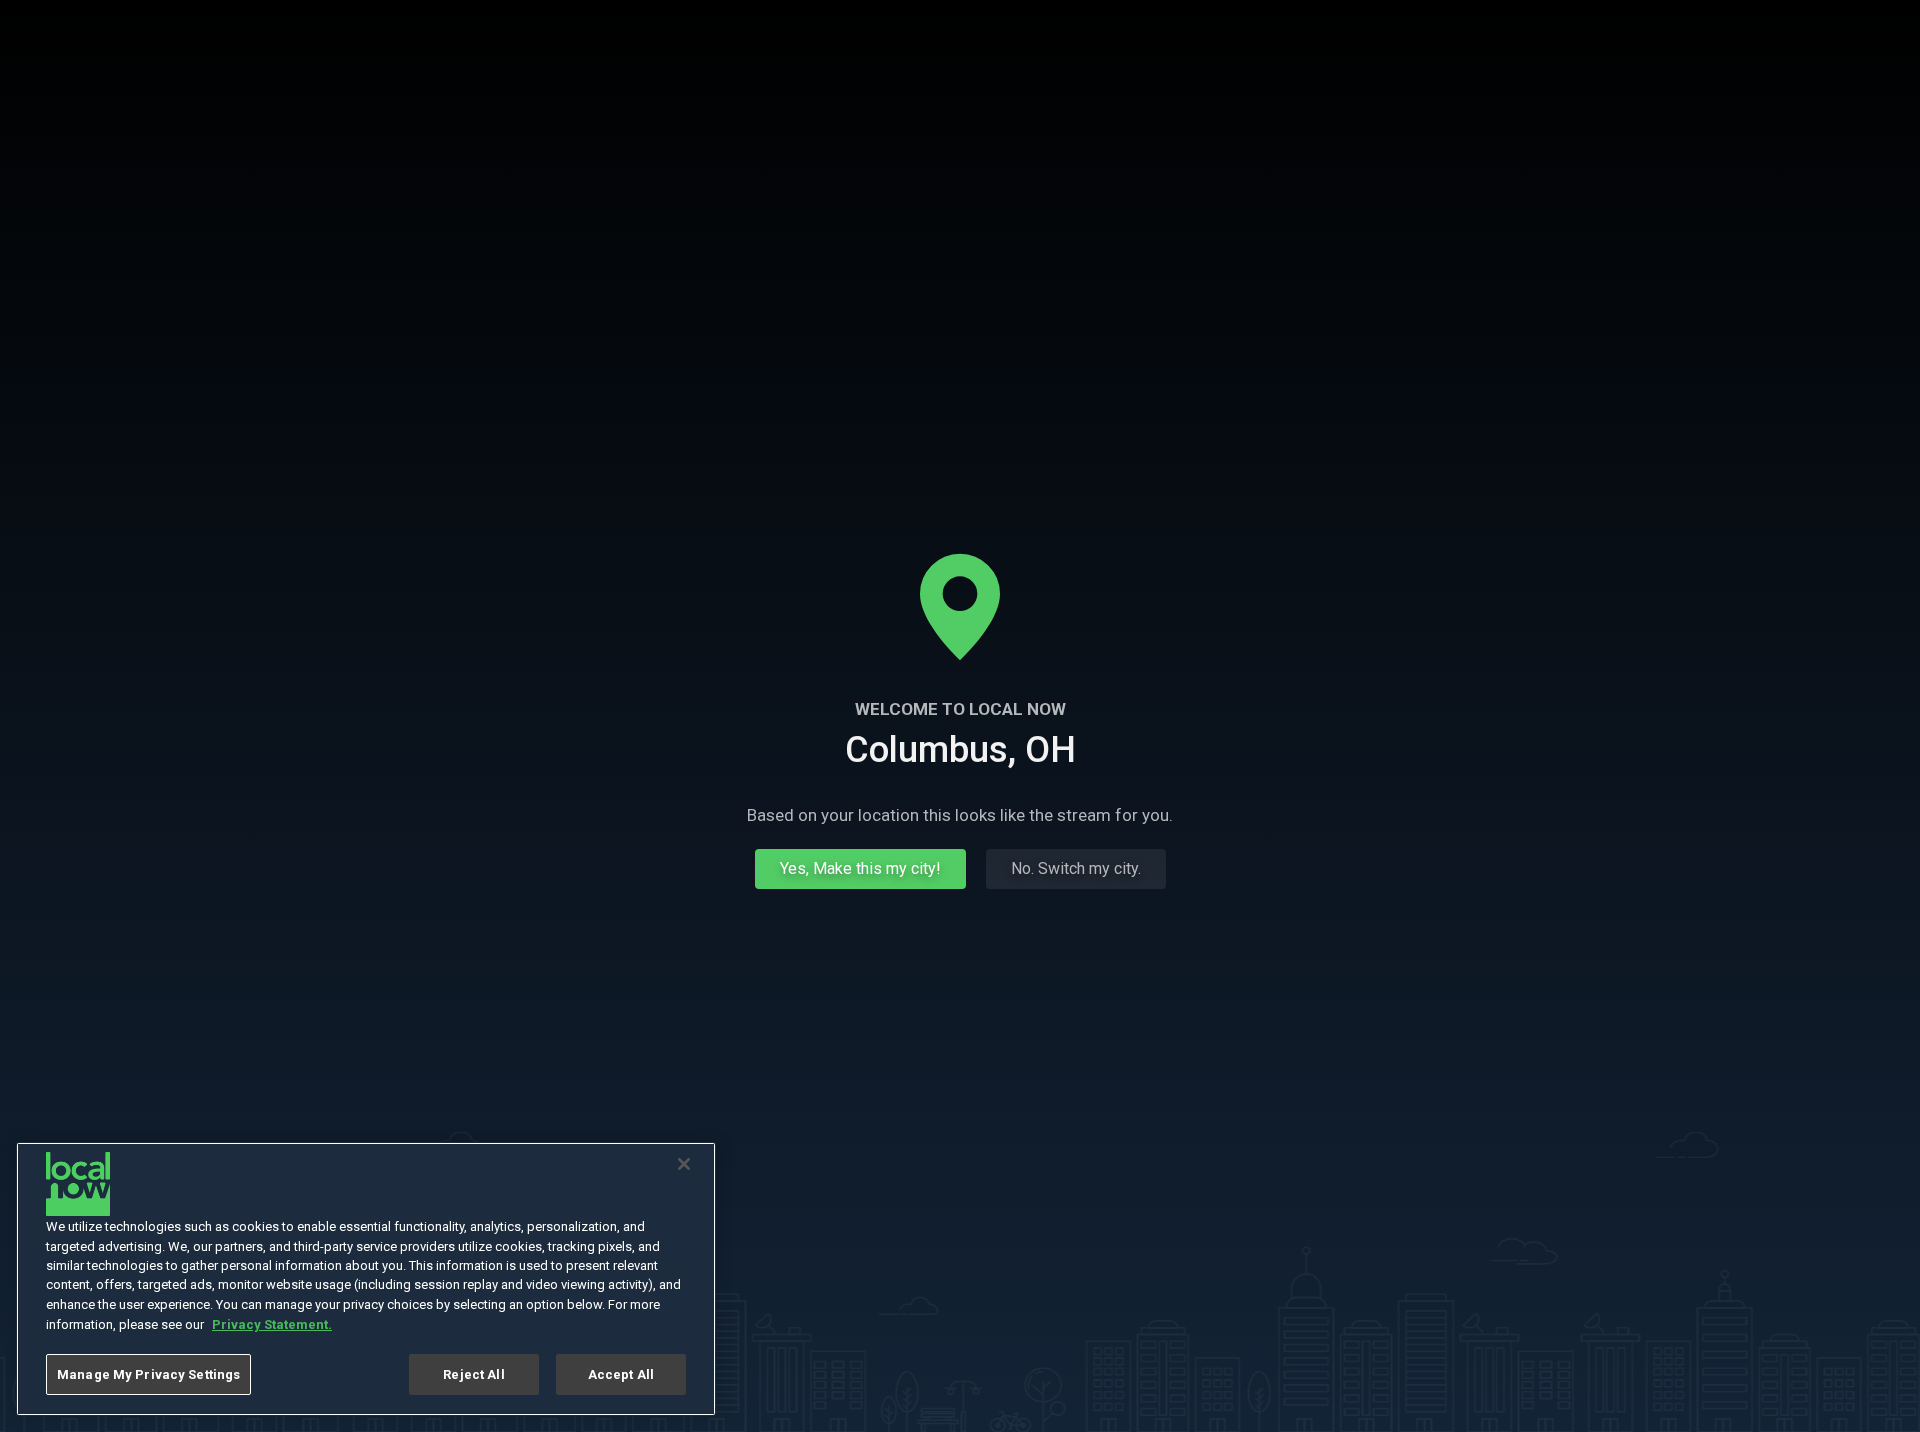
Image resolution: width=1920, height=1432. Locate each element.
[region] (366, 1279)
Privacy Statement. (272, 1324)
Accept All (621, 1374)
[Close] (684, 1164)
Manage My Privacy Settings (148, 1374)
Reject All (473, 1374)
